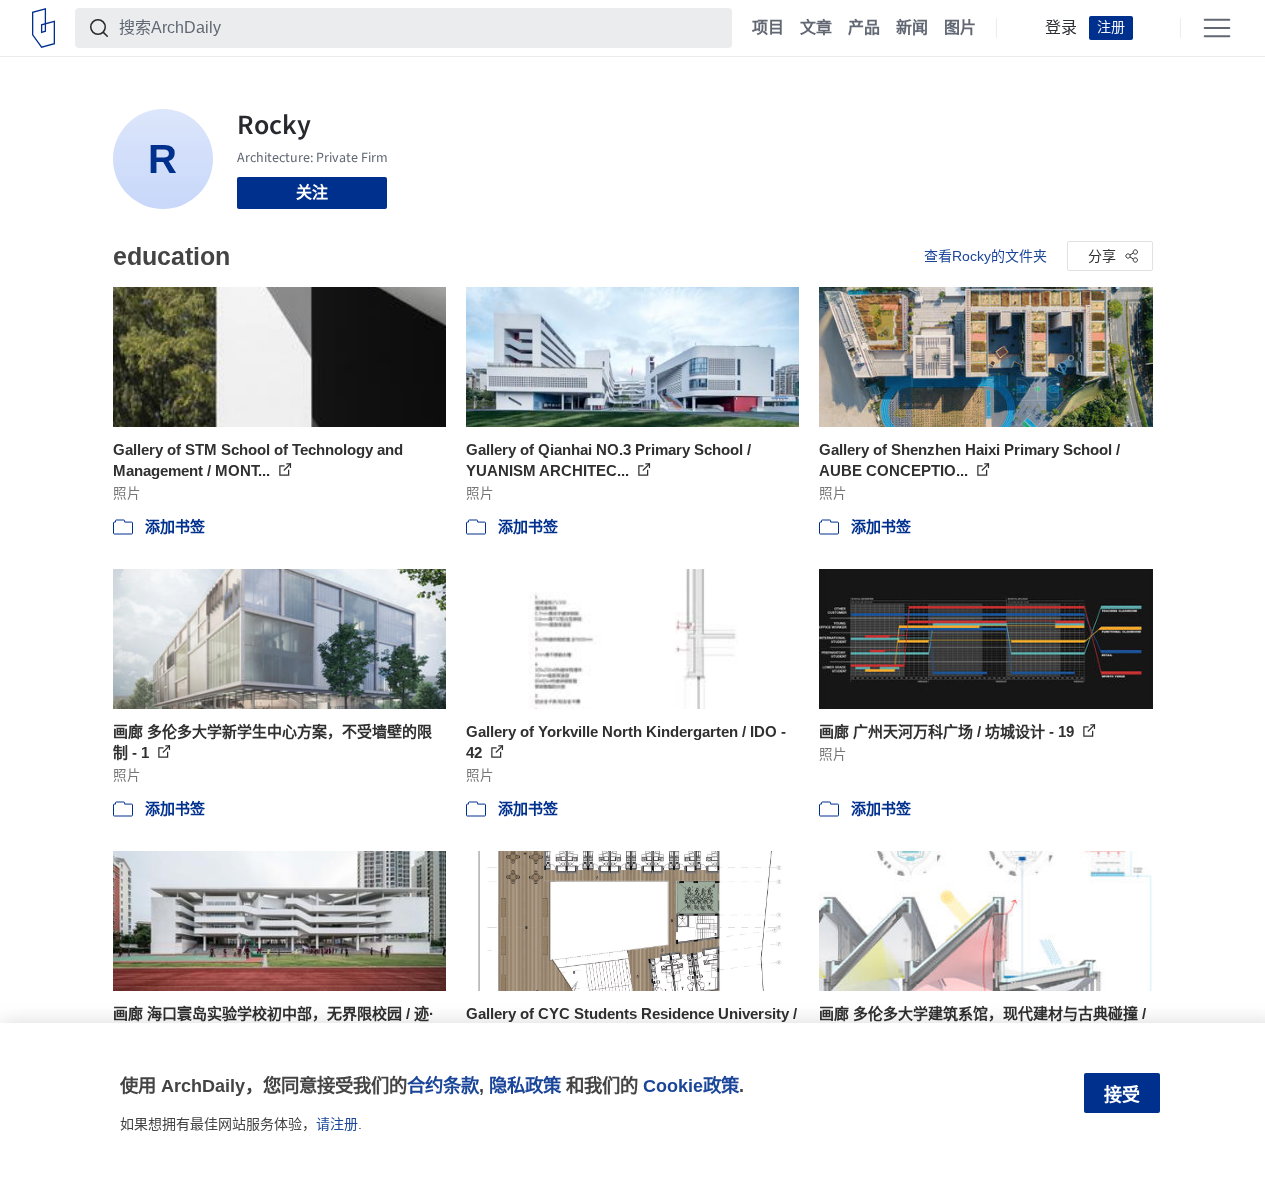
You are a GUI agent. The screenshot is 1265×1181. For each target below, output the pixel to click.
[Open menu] (1217, 28)
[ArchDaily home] (43, 28)
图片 (960, 28)
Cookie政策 (691, 1085)
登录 (1061, 28)
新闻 (912, 28)
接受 (1122, 1095)
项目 (768, 28)
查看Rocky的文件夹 (985, 256)
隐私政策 (525, 1085)
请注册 (337, 1124)
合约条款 (443, 1085)
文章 (816, 28)
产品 (864, 28)
